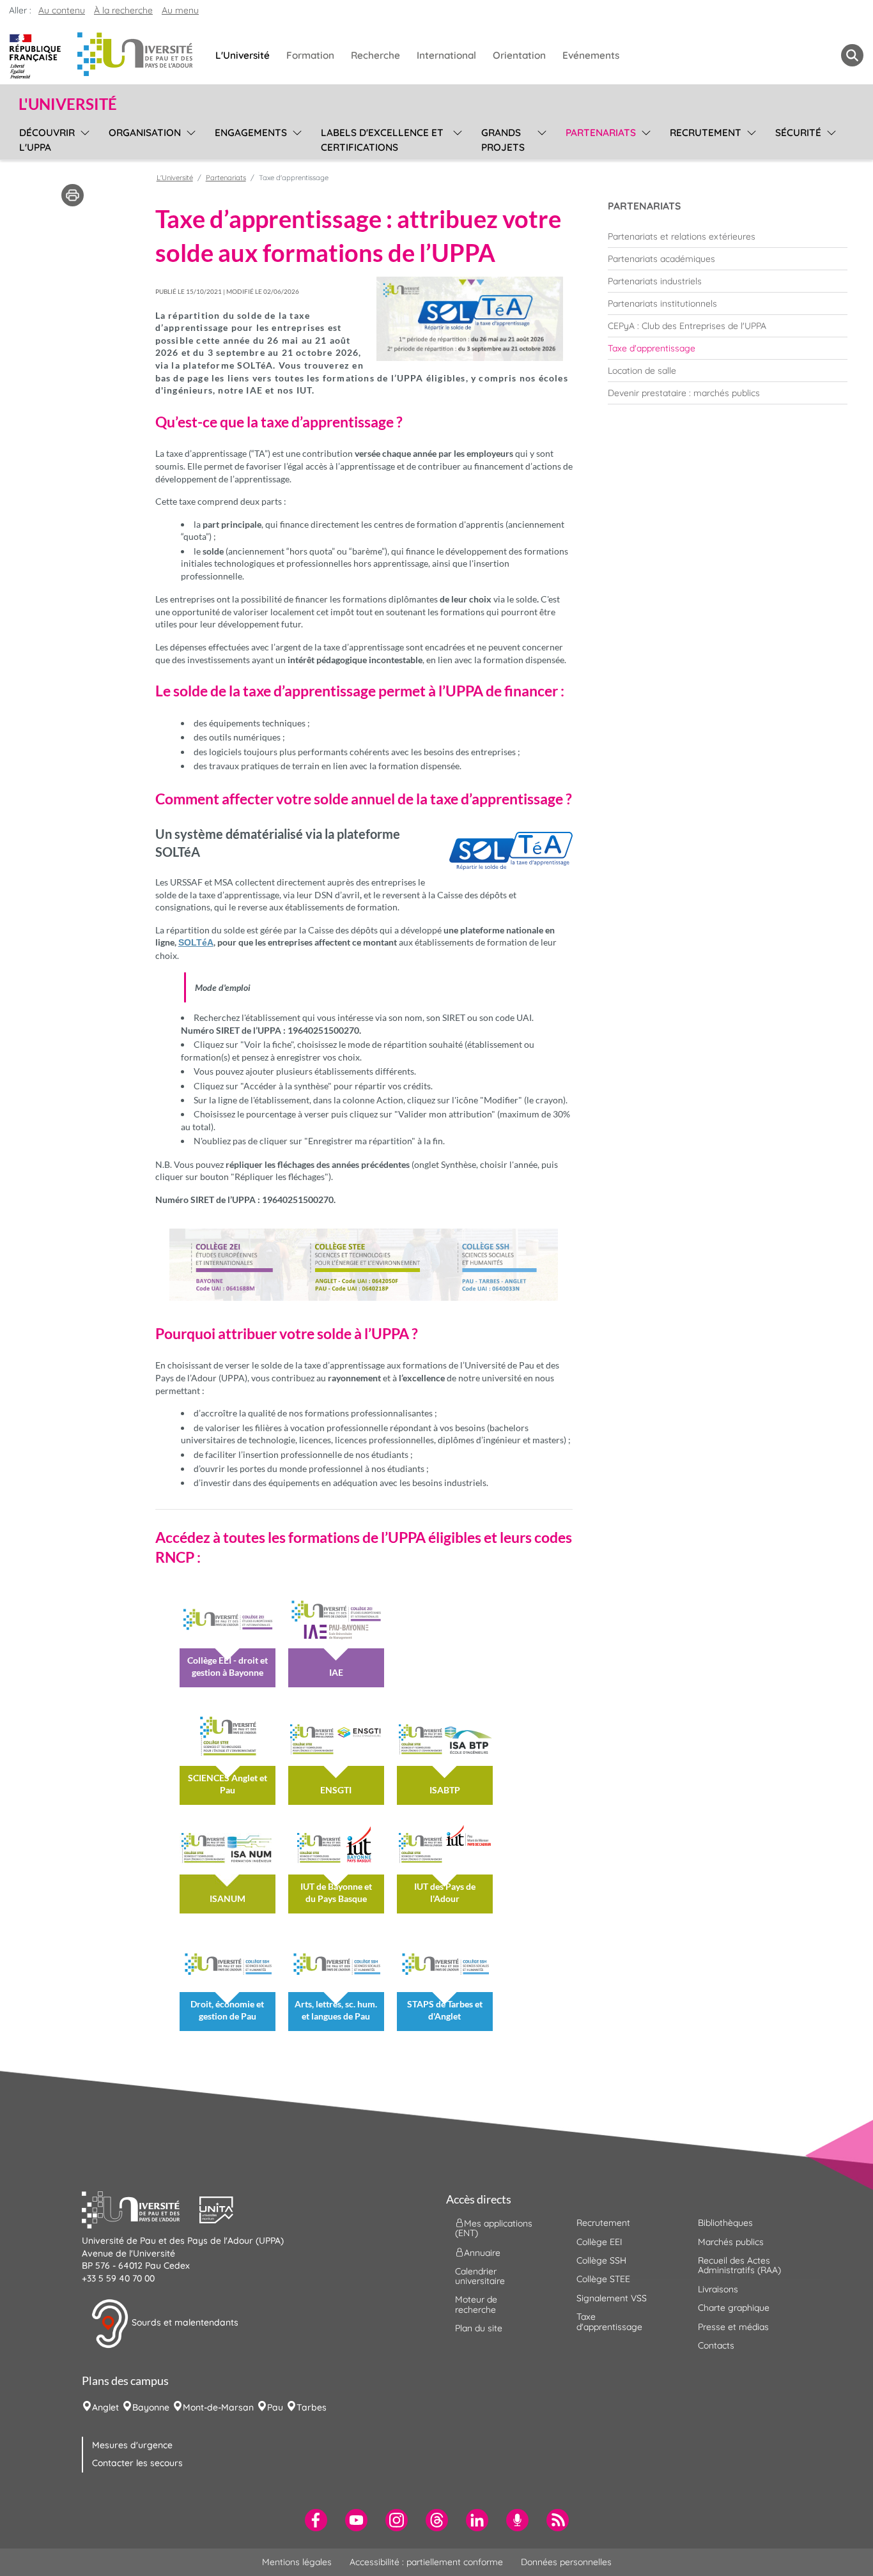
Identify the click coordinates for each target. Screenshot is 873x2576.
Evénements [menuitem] (591, 55)
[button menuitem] (852, 55)
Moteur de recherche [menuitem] (476, 2304)
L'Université (175, 178)
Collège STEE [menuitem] (603, 2279)
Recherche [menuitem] (375, 55)
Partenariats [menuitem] (601, 133)
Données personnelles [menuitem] (566, 2562)
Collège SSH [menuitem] (601, 2260)
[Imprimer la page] (73, 194)
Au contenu (62, 10)
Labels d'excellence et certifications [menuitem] (382, 140)
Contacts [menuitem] (716, 2345)
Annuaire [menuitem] (482, 2252)
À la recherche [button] (123, 10)
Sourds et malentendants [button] (184, 2323)
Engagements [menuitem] (251, 133)
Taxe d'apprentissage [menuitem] (609, 2321)
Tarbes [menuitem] (312, 2407)
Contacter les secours (137, 2463)
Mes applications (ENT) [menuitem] (494, 2228)
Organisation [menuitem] (145, 133)
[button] (141, 2209)
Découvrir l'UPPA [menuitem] (47, 140)
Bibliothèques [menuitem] (725, 2223)
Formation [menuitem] (310, 55)
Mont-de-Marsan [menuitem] (218, 2407)
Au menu (180, 10)
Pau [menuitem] (275, 2407)
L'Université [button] (68, 104)
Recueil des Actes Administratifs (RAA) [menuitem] (739, 2265)
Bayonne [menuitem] (151, 2407)
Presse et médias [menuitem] (733, 2327)
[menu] (83, 138)
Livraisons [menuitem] (718, 2289)
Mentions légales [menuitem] (297, 2562)
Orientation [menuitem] (519, 55)
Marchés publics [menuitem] (731, 2242)
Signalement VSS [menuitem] (612, 2298)
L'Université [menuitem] (243, 55)
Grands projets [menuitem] (503, 140)
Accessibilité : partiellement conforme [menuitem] (426, 2562)
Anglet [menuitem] (105, 2407)
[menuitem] (728, 236)
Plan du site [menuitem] (479, 2328)
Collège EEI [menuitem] (599, 2242)
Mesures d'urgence (132, 2445)
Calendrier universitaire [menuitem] (480, 2276)
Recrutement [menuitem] (706, 133)
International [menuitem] (446, 55)
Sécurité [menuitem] (798, 133)
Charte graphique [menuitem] (734, 2308)
